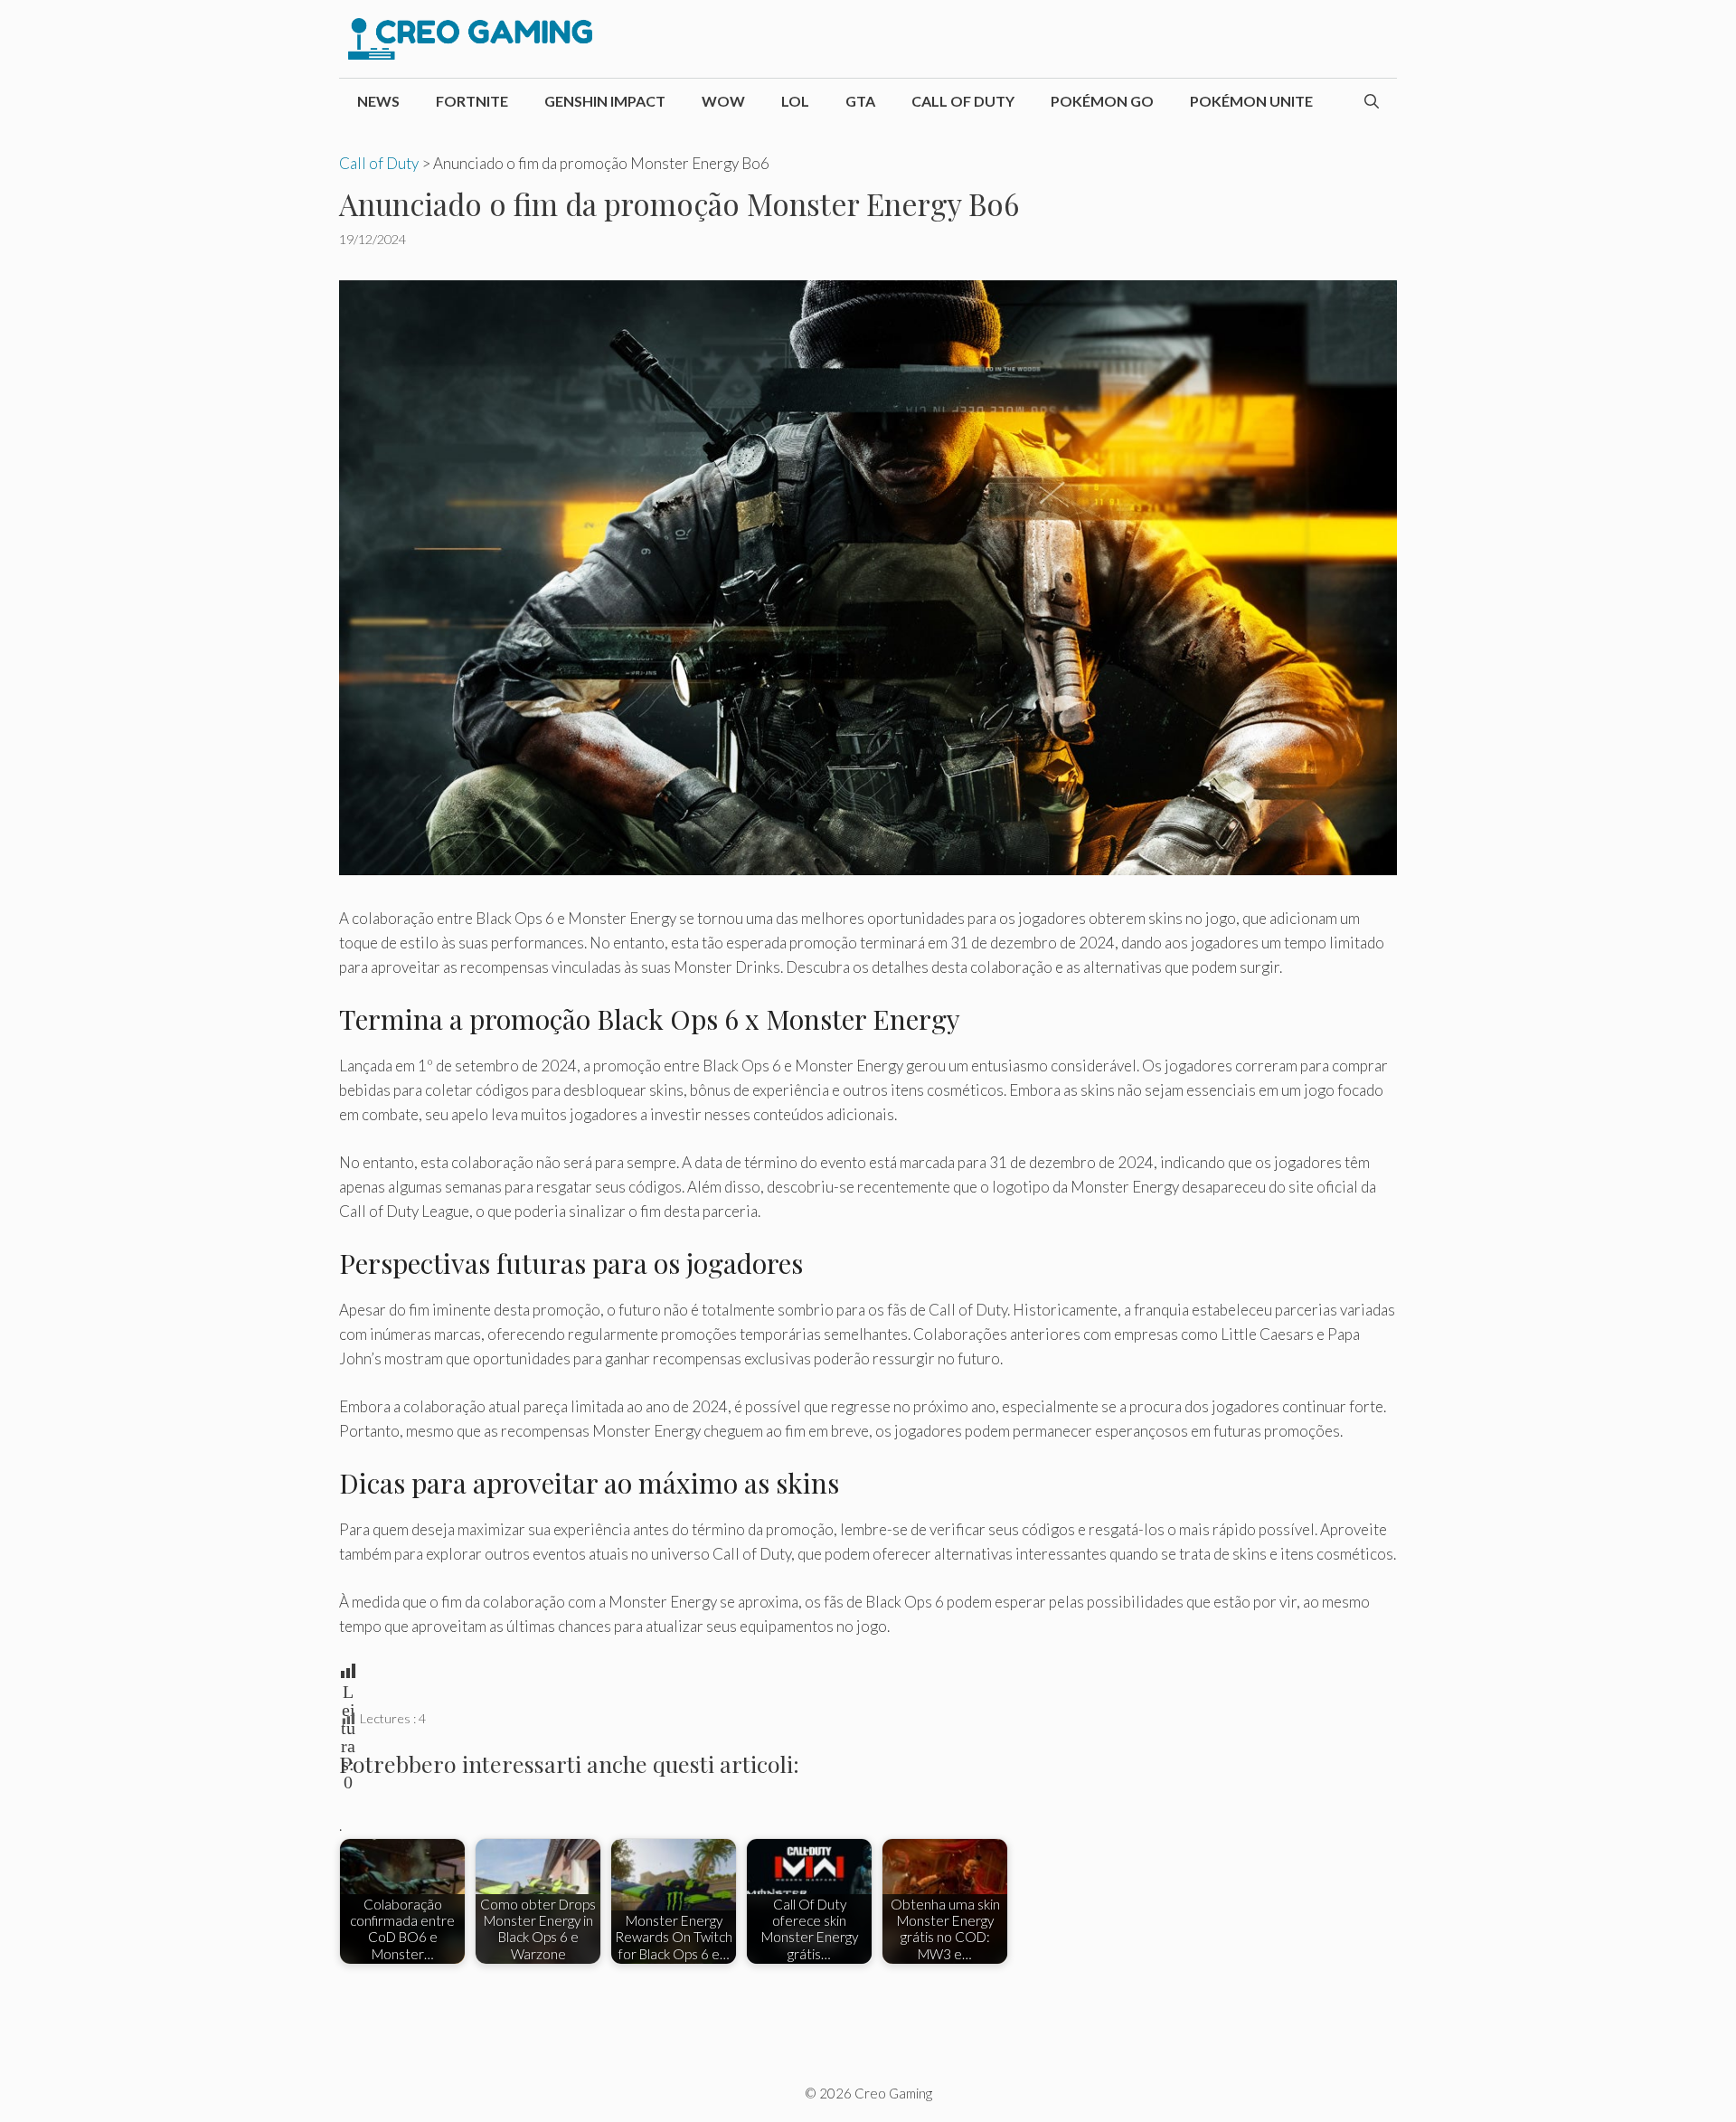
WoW (723, 101)
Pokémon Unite (1251, 101)
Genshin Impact (605, 101)
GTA (860, 101)
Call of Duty (963, 101)
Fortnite (472, 101)
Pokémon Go (1102, 101)
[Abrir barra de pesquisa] (1372, 101)
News (378, 101)
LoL (795, 101)
